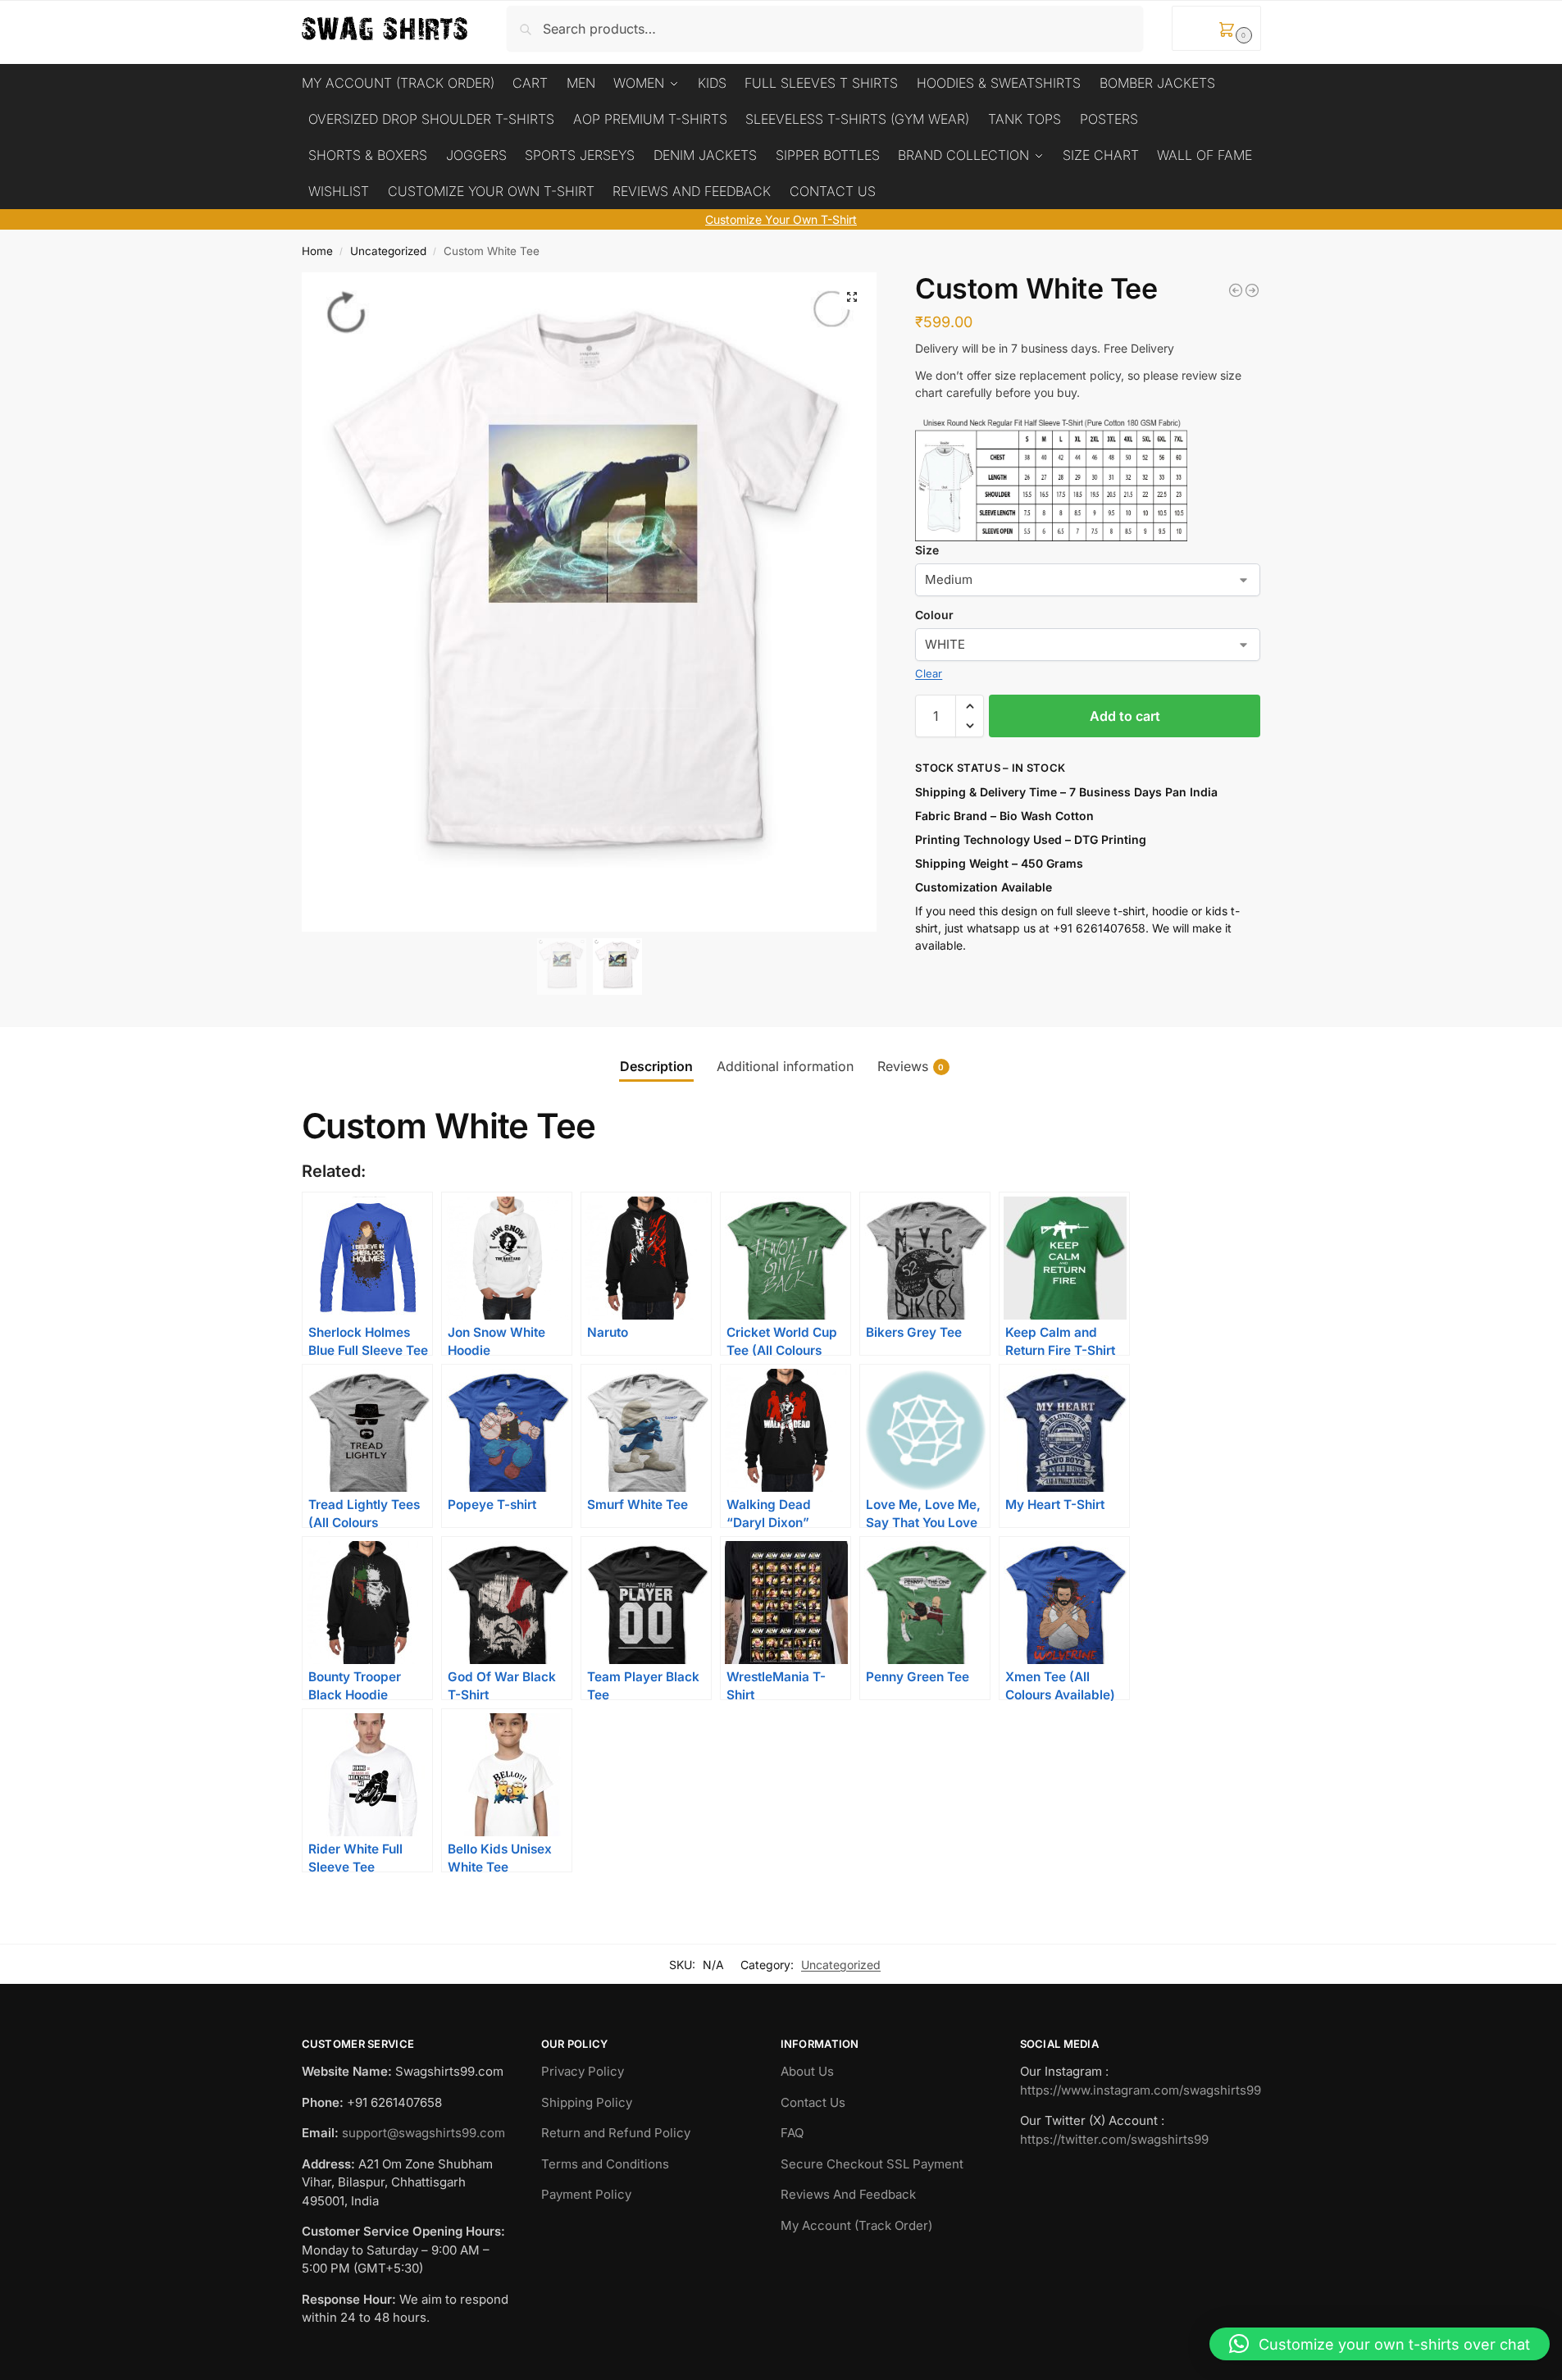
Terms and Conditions (605, 2164)
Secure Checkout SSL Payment (872, 2164)
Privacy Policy (583, 2071)
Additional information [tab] (785, 1066)
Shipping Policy (587, 2102)
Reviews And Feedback (848, 2194)
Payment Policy (586, 2194)
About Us (807, 2071)
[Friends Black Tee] (1236, 290)
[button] (1216, 28)
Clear (929, 673)
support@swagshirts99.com (424, 2133)
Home (317, 251)
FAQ (792, 2133)
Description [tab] (656, 1066)
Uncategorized (388, 251)
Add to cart (1125, 716)
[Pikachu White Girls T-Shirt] (1252, 290)
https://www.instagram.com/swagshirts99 (1141, 2090)
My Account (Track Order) (856, 2225)
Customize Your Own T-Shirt (781, 219)
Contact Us (813, 2102)
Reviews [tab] (911, 1066)
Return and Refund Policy (616, 2133)
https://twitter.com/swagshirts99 (1114, 2139)
